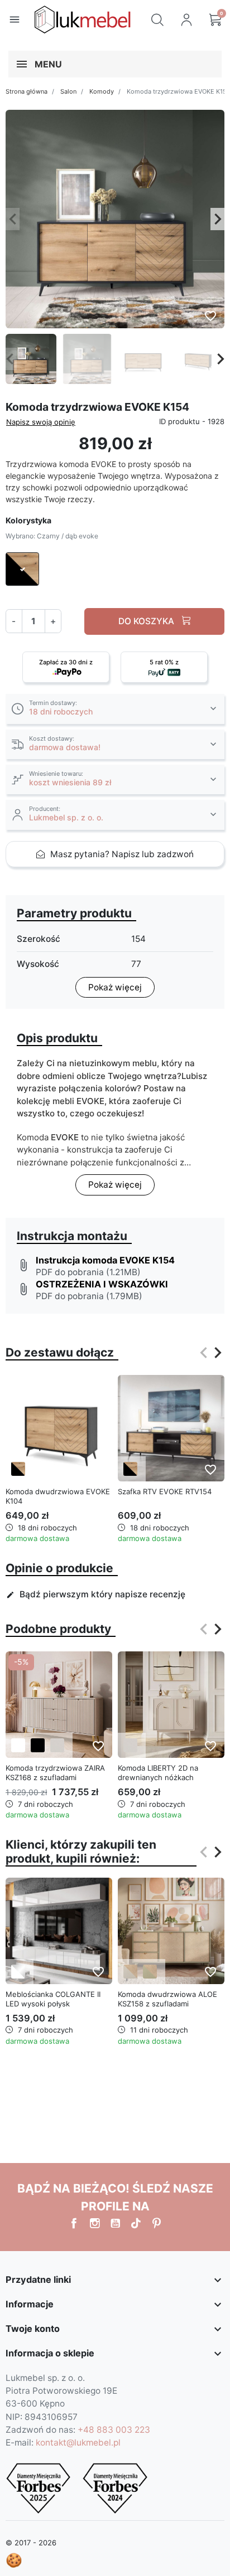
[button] (157, 20)
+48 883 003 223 (114, 2430)
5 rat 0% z (164, 662)
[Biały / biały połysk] (18, 1972)
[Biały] (18, 1745)
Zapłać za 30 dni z (66, 662)
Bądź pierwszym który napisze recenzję (96, 1594)
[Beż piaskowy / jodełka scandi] (130, 1972)
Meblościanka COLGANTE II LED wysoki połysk (53, 1999)
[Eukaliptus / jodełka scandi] (150, 1972)
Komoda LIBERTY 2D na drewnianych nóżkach (158, 1773)
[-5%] (59, 1704)
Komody (102, 91)
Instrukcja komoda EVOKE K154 (105, 1260)
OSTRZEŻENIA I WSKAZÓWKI (102, 1284)
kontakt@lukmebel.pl (78, 2443)
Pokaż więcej (115, 987)
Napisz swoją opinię (41, 422)
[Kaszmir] (57, 1745)
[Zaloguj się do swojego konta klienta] (186, 20)
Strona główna (27, 91)
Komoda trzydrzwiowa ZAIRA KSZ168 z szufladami (55, 1773)
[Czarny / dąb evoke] (18, 1469)
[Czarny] (38, 1745)
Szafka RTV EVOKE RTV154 (165, 1491)
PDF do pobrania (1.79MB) (89, 1296)
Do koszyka (147, 621)
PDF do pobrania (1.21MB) (88, 1272)
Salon (68, 91)
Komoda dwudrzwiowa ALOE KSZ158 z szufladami (167, 1999)
